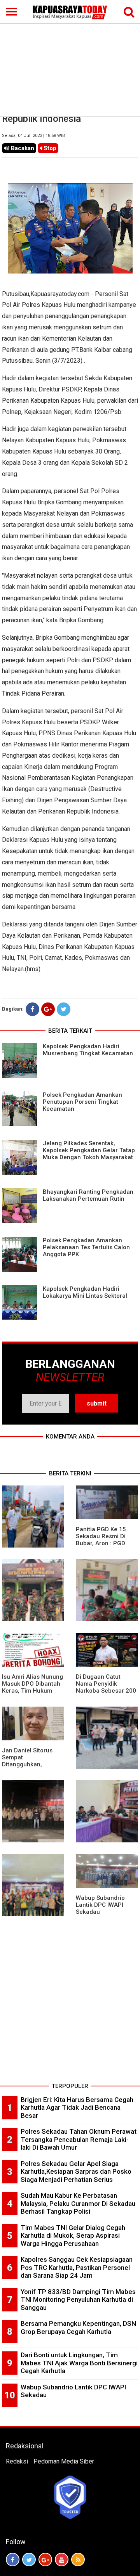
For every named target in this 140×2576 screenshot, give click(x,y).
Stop (49, 148)
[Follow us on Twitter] (29, 2560)
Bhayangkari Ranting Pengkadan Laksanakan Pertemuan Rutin (88, 1195)
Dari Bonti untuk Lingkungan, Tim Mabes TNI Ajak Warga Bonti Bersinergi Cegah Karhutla (79, 2363)
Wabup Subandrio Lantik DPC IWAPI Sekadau (100, 1905)
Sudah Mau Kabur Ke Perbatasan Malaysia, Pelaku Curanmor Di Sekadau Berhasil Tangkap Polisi (78, 2203)
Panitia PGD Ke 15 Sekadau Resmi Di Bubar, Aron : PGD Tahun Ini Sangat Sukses (101, 1543)
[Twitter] (64, 1009)
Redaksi (17, 2461)
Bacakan (22, 148)
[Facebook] (32, 1009)
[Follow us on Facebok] (13, 2560)
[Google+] (48, 1009)
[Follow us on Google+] (45, 2560)
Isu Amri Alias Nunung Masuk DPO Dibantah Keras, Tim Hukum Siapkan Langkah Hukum (32, 1691)
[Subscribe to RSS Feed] (78, 2560)
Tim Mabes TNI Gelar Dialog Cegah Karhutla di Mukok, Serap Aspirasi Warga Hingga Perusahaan (73, 2236)
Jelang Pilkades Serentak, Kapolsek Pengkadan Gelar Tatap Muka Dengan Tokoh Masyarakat (89, 1150)
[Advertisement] (70, 58)
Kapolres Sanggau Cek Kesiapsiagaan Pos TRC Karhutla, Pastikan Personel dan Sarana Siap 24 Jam (77, 2267)
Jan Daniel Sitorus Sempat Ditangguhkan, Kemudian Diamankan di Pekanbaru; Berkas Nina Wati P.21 (32, 1768)
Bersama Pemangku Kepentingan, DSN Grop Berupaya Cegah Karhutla (78, 2328)
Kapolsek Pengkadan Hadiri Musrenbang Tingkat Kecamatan (88, 1050)
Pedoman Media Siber (64, 2461)
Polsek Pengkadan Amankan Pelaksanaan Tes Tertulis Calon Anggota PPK (86, 1247)
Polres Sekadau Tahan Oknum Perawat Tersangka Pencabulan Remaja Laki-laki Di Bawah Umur (79, 2139)
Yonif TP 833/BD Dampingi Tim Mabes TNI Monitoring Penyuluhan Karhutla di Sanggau (78, 2300)
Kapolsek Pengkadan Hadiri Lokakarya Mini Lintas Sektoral (85, 1292)
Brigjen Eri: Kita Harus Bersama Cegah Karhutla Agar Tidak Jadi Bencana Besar (77, 2108)
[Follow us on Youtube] (62, 2560)
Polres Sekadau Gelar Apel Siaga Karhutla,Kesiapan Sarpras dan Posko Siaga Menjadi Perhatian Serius (76, 2172)
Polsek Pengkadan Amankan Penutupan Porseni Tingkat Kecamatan (82, 1102)
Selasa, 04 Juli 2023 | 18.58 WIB (33, 136)
